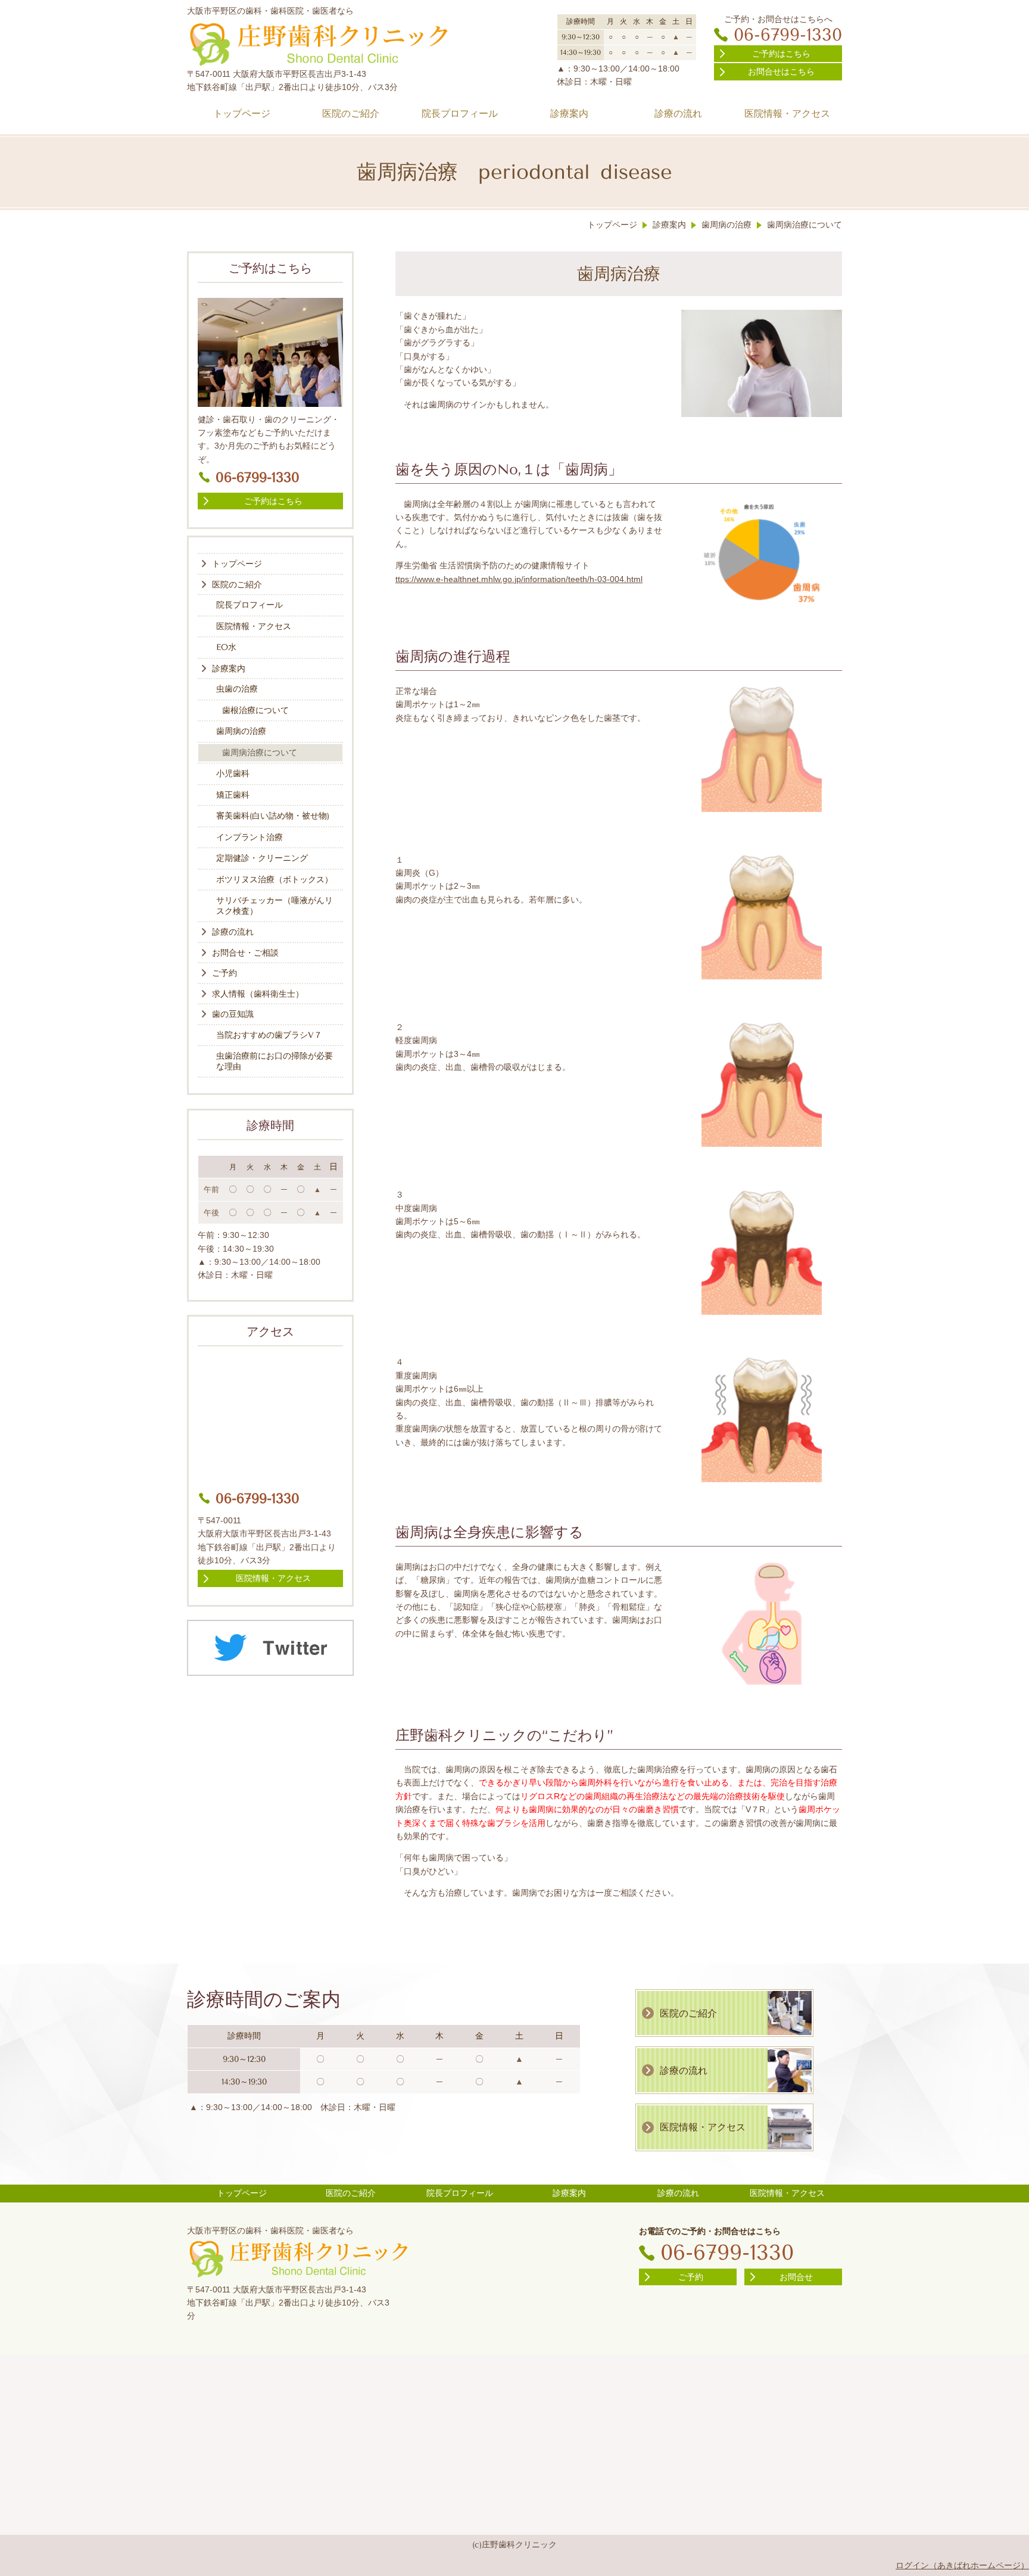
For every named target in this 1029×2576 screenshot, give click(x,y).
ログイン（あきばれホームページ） (962, 2565)
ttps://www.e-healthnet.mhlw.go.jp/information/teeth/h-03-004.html (519, 579)
